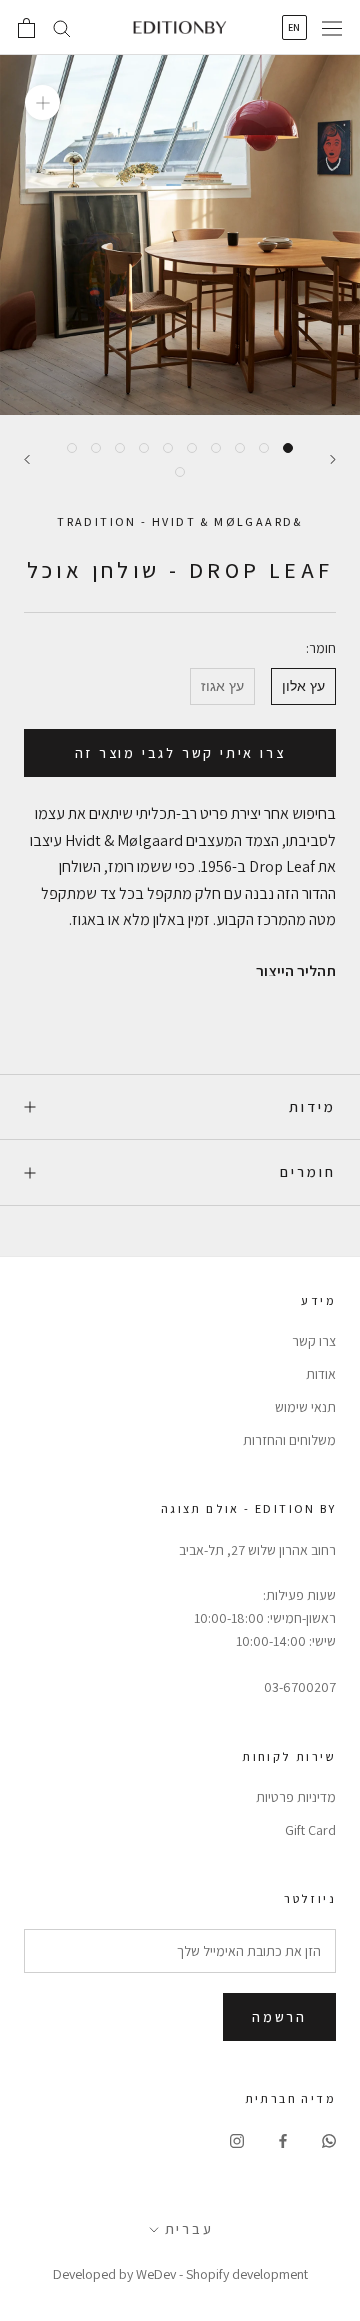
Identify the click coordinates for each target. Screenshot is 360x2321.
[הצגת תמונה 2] (264, 448)
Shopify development (247, 2274)
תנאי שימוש (305, 1407)
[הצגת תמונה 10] (72, 448)
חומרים (308, 1171)
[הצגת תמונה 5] (192, 448)
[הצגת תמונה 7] (144, 448)
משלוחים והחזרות (289, 1440)
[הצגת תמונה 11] (180, 472)
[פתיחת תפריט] (332, 28)
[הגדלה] (42, 102)
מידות (312, 1106)
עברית (189, 2229)
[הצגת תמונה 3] (240, 448)
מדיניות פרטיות (296, 1797)
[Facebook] (283, 2139)
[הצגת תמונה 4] (216, 448)
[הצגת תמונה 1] (288, 448)
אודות (321, 1374)
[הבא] (27, 459)
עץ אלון (303, 686)
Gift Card (310, 1830)
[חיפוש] (62, 27)
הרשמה (279, 2017)
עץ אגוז (222, 686)
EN (294, 27)
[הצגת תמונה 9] (96, 448)
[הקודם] (333, 459)
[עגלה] (26, 28)
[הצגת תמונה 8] (120, 448)
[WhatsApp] (329, 2139)
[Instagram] (237, 2139)
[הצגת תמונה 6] (168, 448)
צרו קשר (314, 1341)
